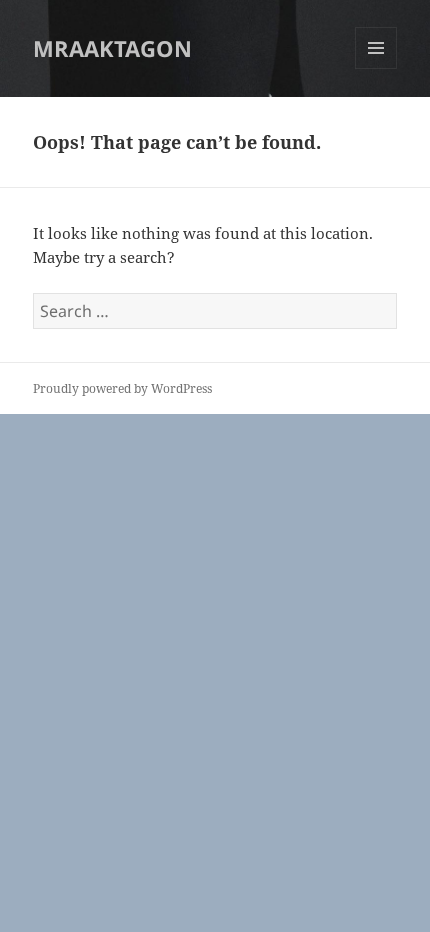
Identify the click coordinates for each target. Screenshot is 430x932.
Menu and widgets (376, 68)
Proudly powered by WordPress (122, 388)
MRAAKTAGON (112, 48)
